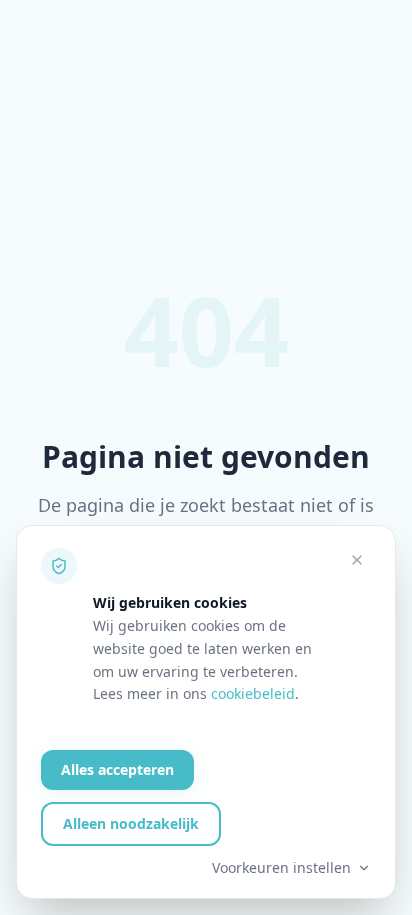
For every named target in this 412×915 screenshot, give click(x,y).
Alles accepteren (117, 769)
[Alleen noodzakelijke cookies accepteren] (357, 560)
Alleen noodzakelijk (131, 823)
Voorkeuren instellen (281, 867)
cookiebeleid (253, 693)
